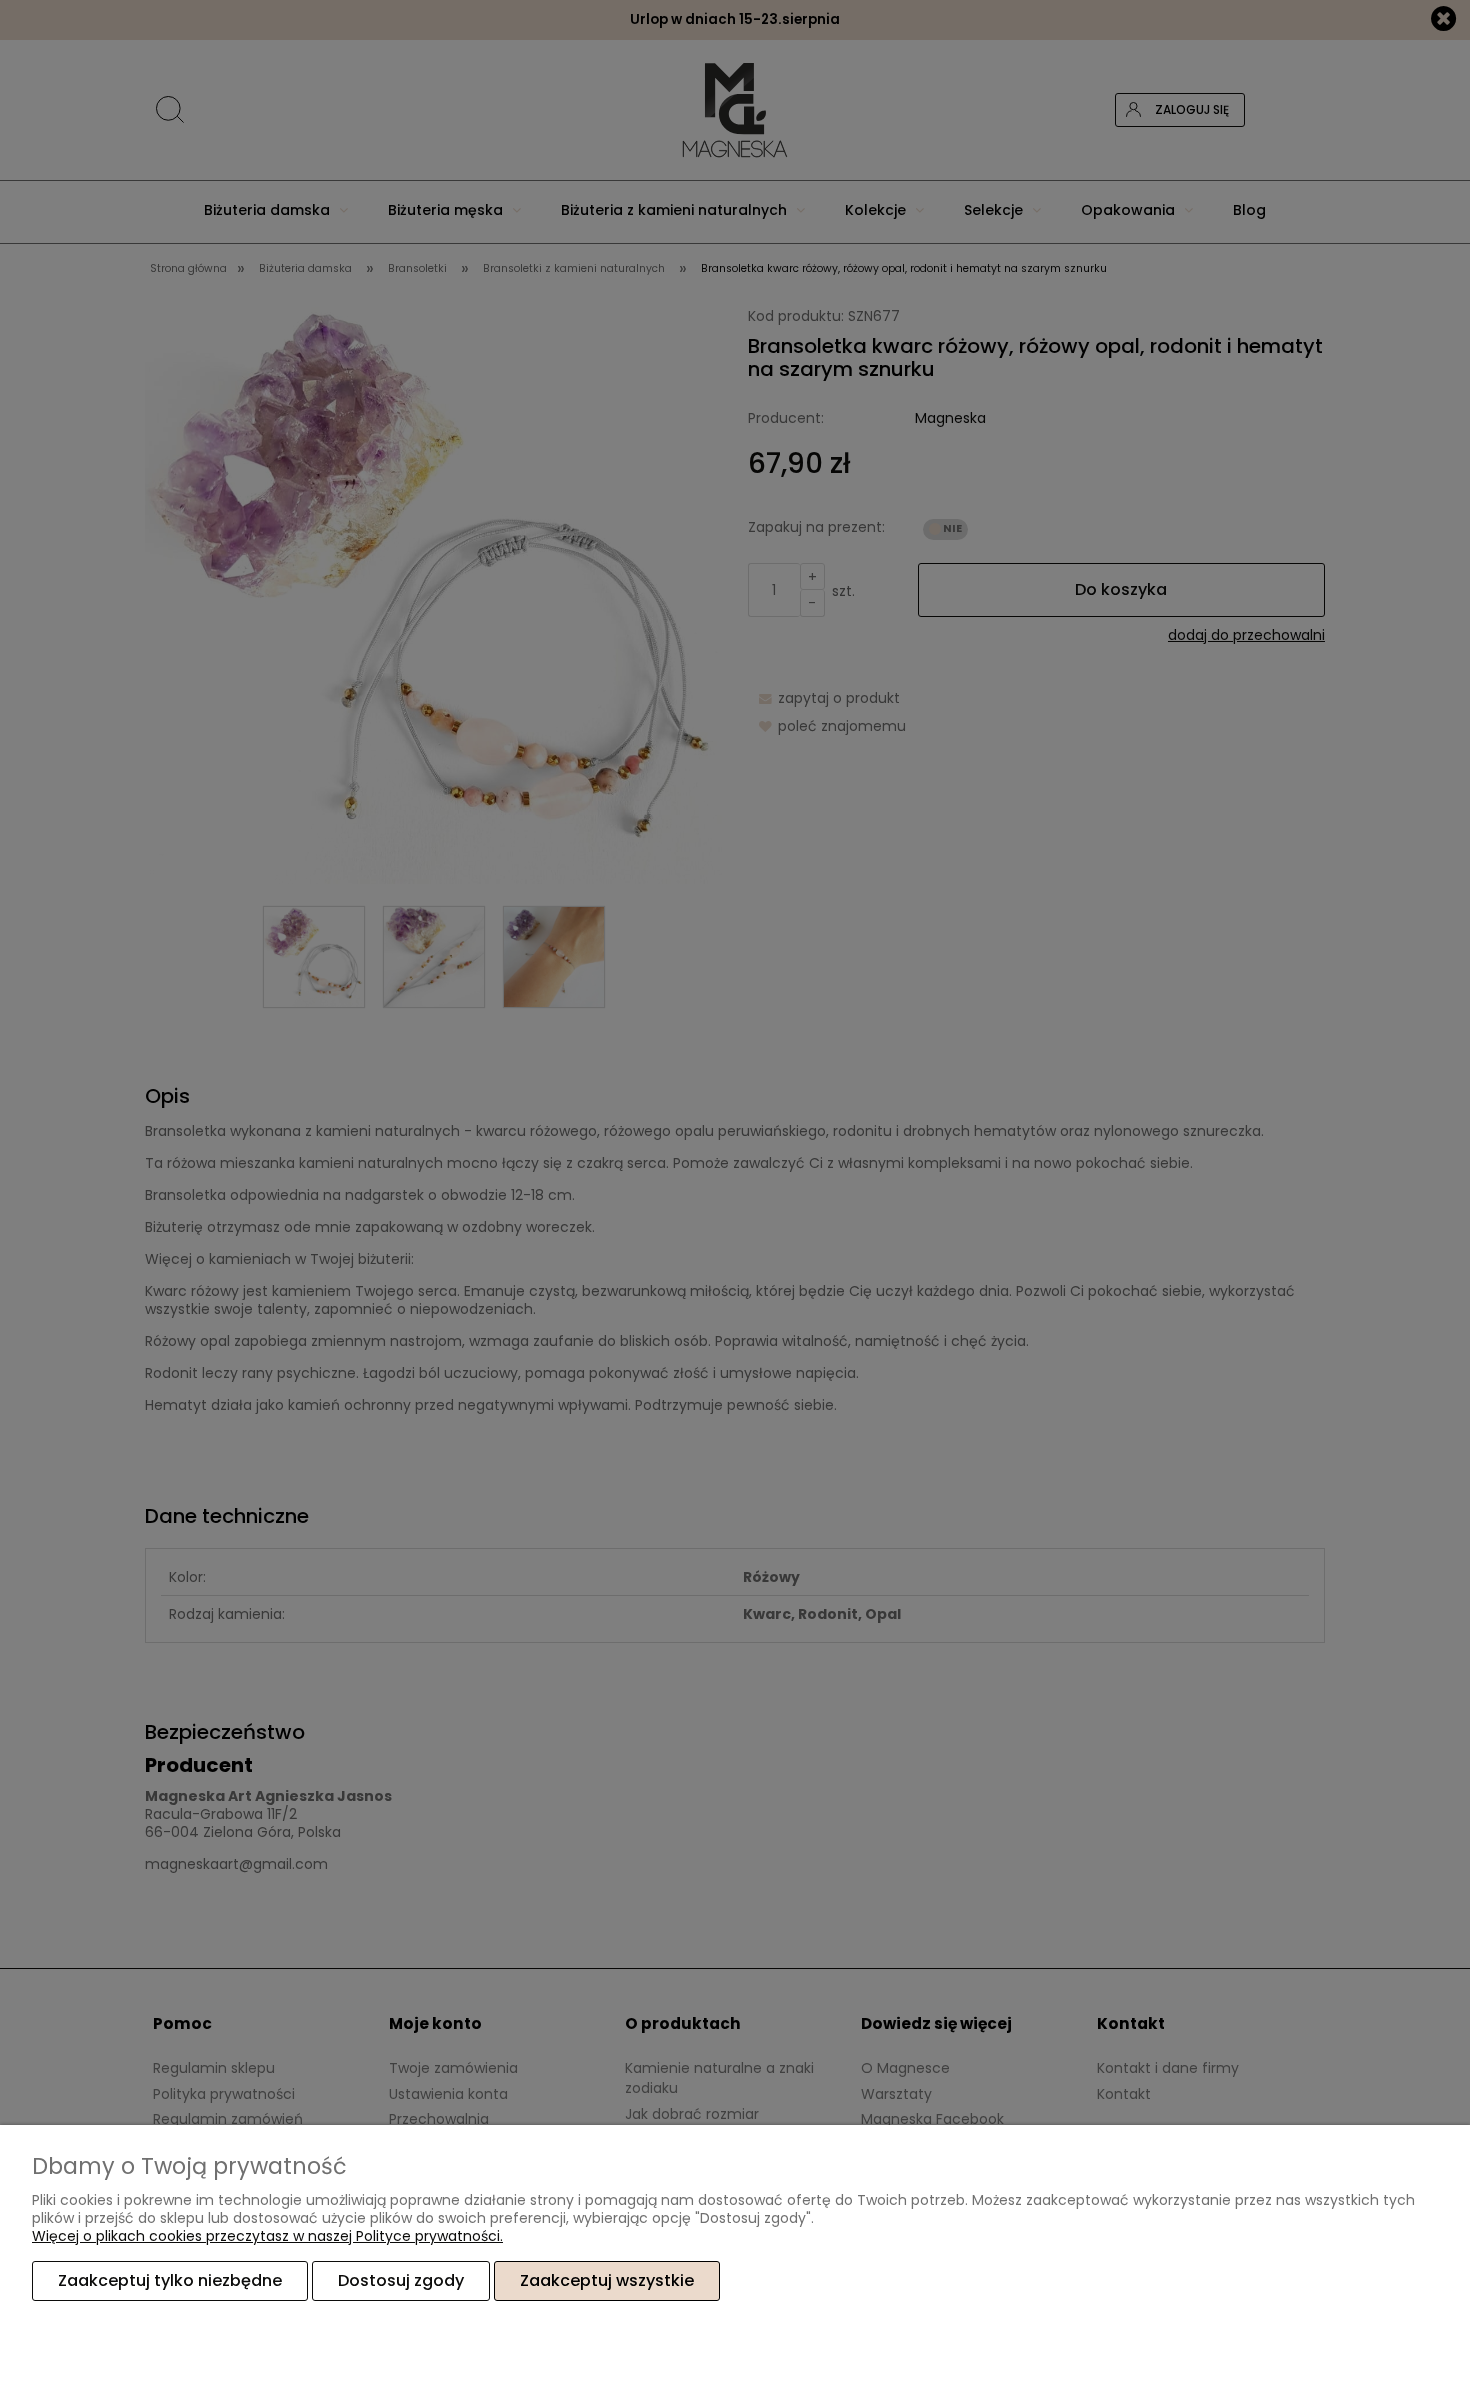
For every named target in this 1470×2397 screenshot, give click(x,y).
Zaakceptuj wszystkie (607, 2280)
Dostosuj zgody (401, 2280)
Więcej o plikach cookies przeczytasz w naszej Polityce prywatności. (267, 2236)
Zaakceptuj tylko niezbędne (170, 2280)
